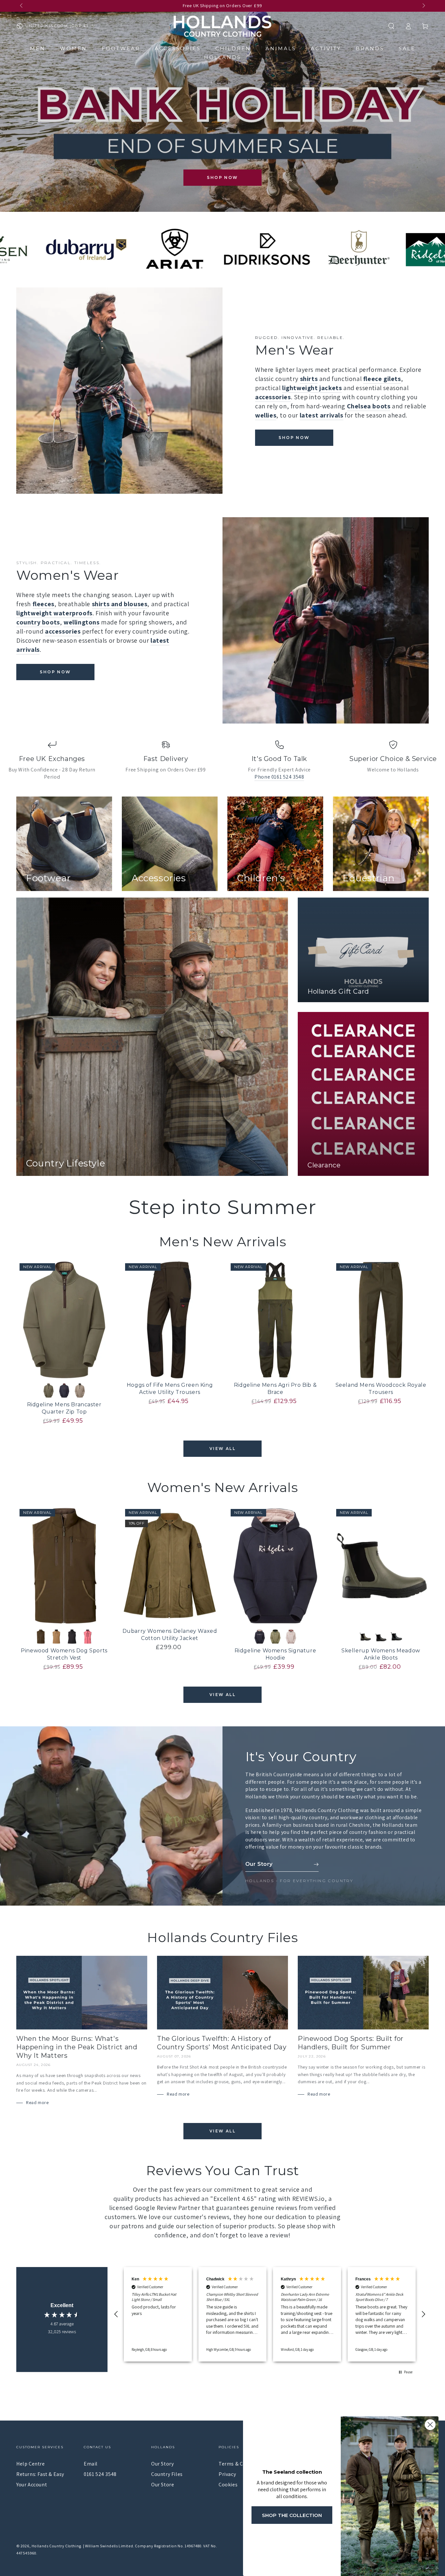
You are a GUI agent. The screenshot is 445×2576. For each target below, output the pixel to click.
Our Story (162, 2464)
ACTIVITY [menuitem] (326, 48)
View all (223, 1449)
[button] (391, 26)
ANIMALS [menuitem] (281, 48)
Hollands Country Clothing (56, 2546)
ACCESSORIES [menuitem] (178, 48)
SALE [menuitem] (407, 48)
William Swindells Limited (109, 2546)
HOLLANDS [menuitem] (223, 57)
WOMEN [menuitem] (73, 48)
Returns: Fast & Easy (40, 2474)
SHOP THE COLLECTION (292, 2515)
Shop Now (222, 177)
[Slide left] (22, 6)
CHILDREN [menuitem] (233, 48)
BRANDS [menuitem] (370, 48)
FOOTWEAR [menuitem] (121, 48)
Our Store (163, 2485)
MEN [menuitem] (38, 48)
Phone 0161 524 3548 (279, 777)
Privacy (227, 2474)
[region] (270, 2314)
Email (91, 2464)
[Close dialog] (430, 2425)
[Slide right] (423, 6)
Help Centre (31, 2464)
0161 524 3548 (100, 2474)
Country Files (167, 2474)
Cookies (228, 2485)
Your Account (32, 2485)
